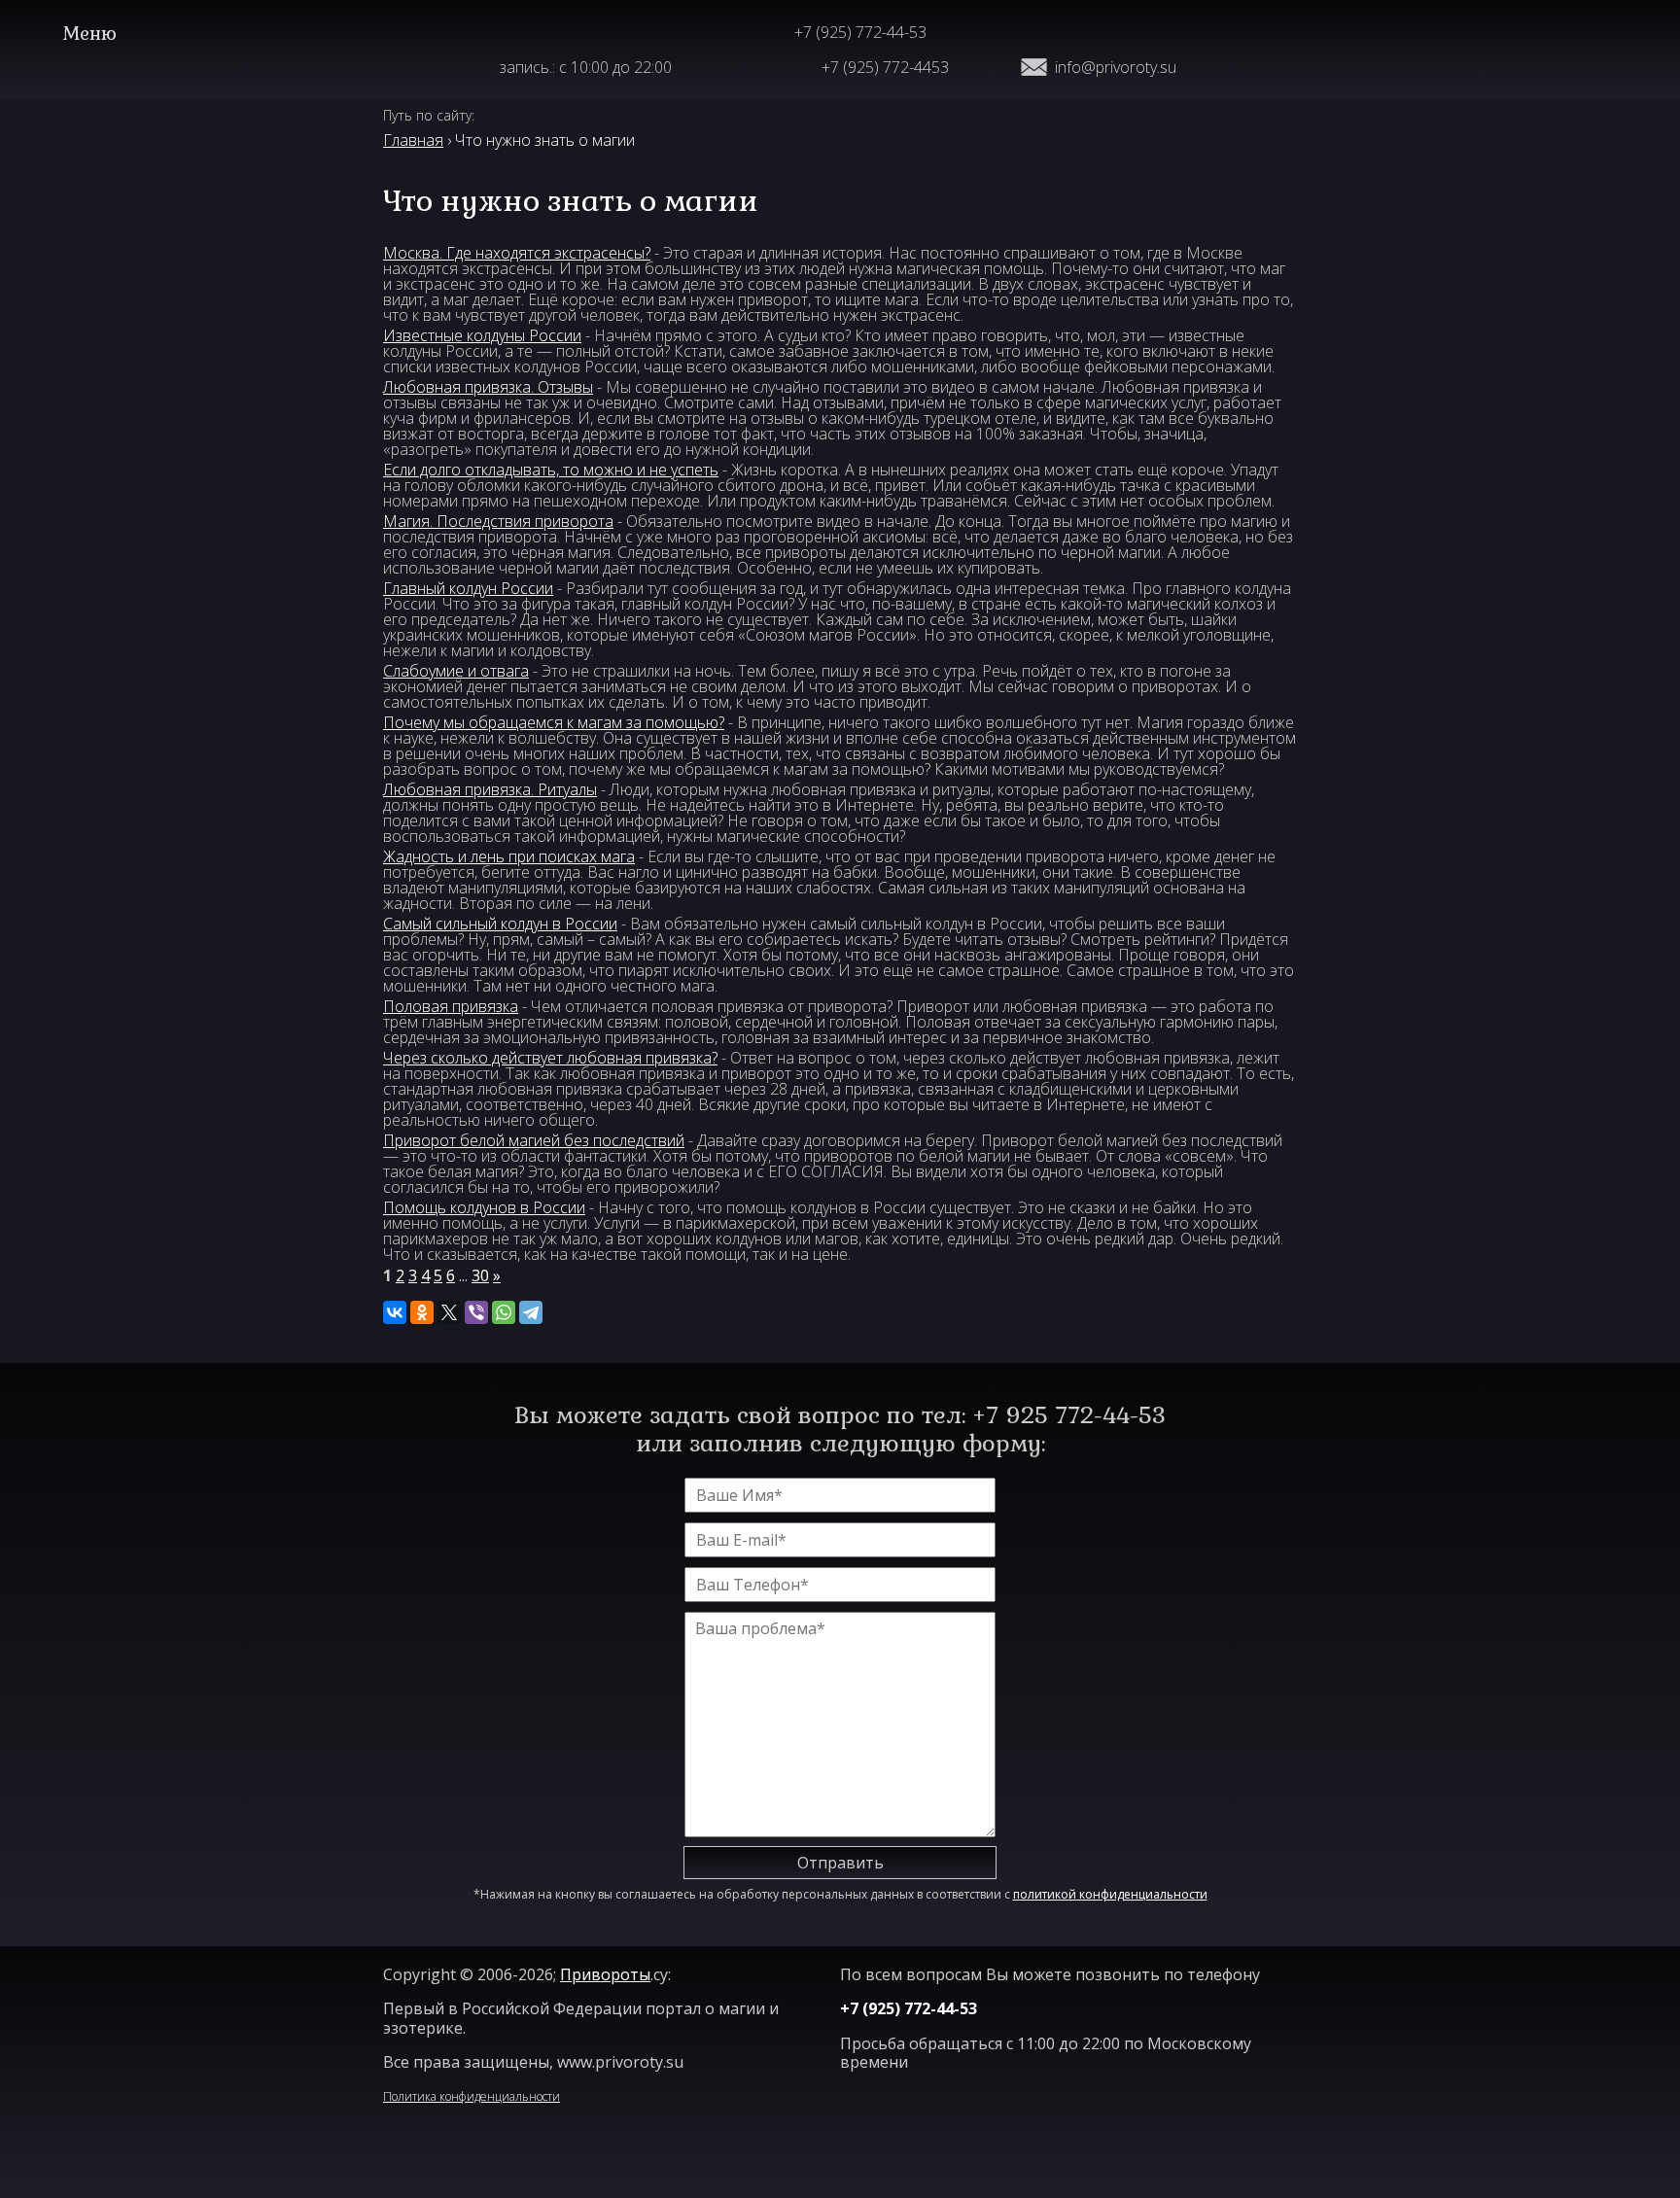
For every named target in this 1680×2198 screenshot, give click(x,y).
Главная (413, 140)
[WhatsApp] (504, 1312)
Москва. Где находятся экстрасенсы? (517, 253)
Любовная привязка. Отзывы (488, 387)
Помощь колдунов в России (484, 1207)
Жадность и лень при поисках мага (509, 856)
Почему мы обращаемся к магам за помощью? (554, 722)
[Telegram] (531, 1312)
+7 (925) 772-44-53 (860, 32)
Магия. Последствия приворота (498, 521)
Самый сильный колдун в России (500, 924)
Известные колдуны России (482, 335)
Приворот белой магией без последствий (534, 1140)
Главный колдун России (468, 588)
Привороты (605, 1974)
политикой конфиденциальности (1110, 1894)
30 (480, 1275)
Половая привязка (451, 1006)
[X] (449, 1312)
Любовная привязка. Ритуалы (490, 789)
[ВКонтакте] (395, 1312)
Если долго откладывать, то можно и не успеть (551, 470)
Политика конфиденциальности (472, 2096)
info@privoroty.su (1116, 67)
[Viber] (476, 1312)
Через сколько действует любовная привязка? (550, 1058)
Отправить (840, 1863)
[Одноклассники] (422, 1312)
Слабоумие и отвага (456, 671)
